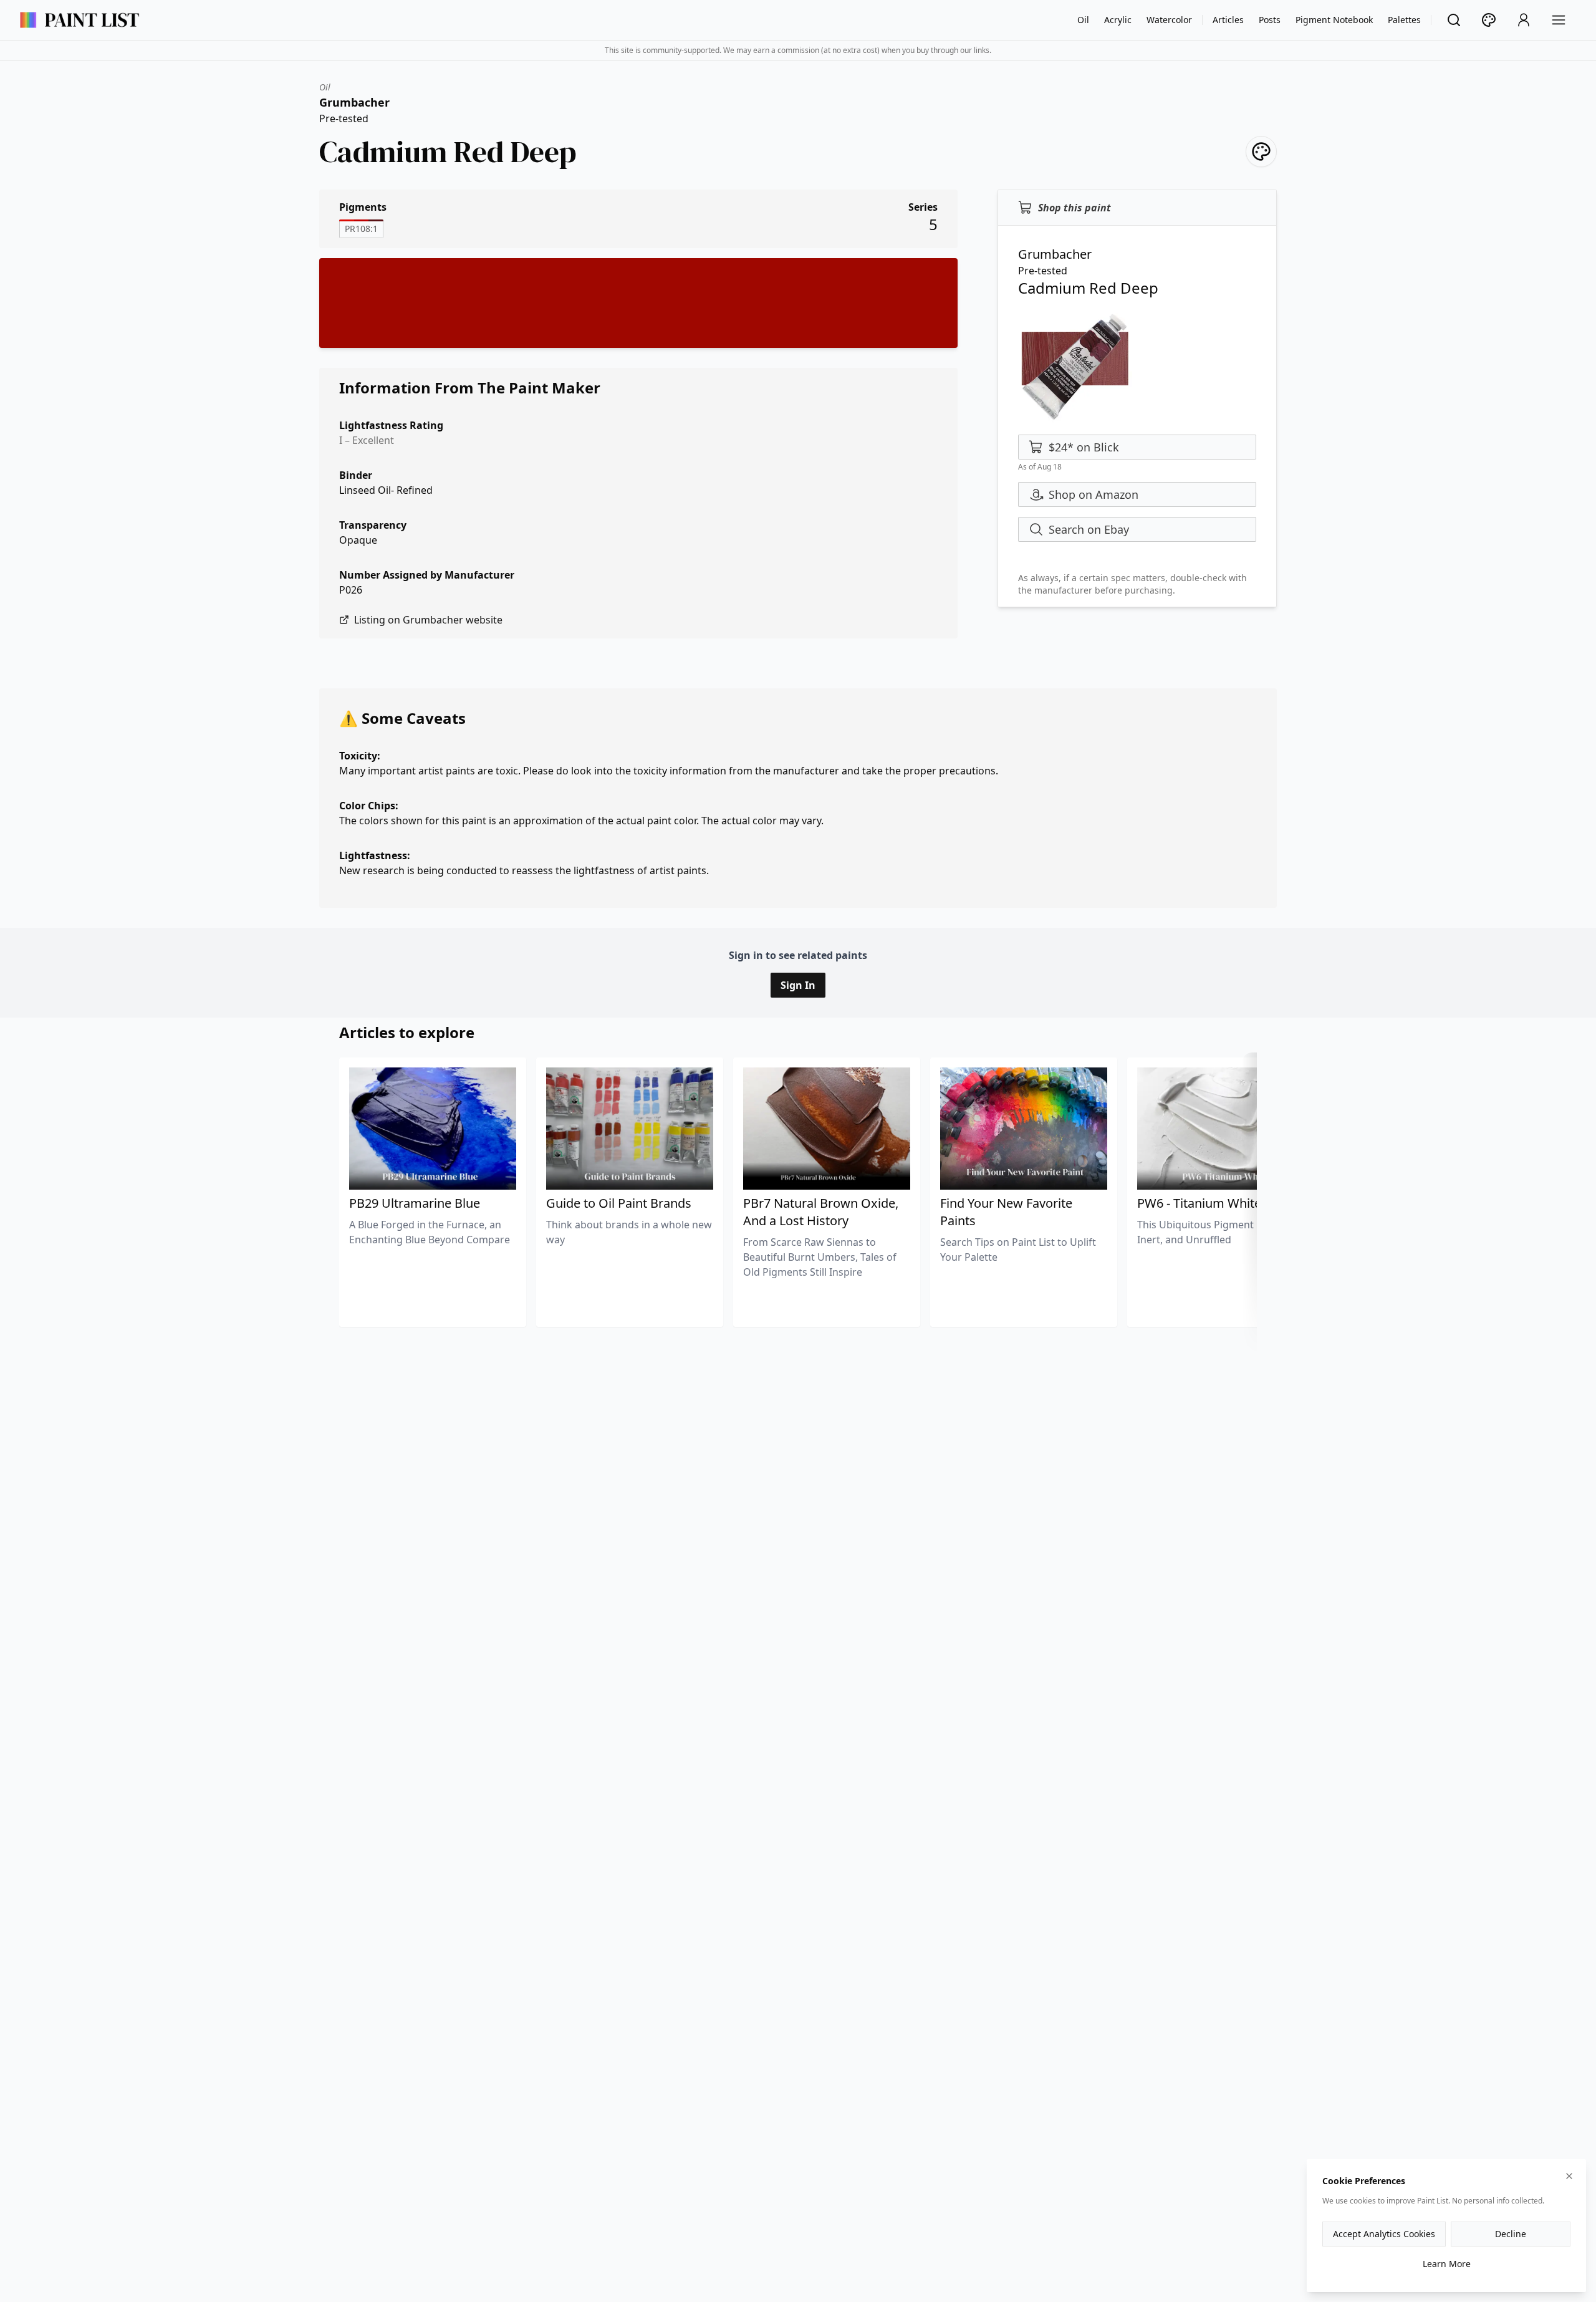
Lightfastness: (375, 855)
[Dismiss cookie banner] (1569, 2176)
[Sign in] (1524, 20)
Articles (1228, 20)
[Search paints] (1454, 20)
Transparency (373, 525)
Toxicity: (360, 756)
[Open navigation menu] (1559, 20)
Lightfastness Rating (391, 425)
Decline (1511, 2234)
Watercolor (1169, 20)
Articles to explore (407, 1032)
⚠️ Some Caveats (402, 718)
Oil (1083, 20)
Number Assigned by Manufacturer (427, 575)
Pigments (363, 207)
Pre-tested (344, 118)
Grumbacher (354, 102)
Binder (356, 475)
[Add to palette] (1261, 152)
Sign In (798, 985)
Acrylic (1118, 20)
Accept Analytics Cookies (1384, 2234)
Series (923, 207)
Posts (1270, 20)
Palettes (1404, 20)
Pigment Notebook (1334, 20)
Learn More (1447, 2264)
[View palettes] (1489, 20)
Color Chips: (369, 806)
